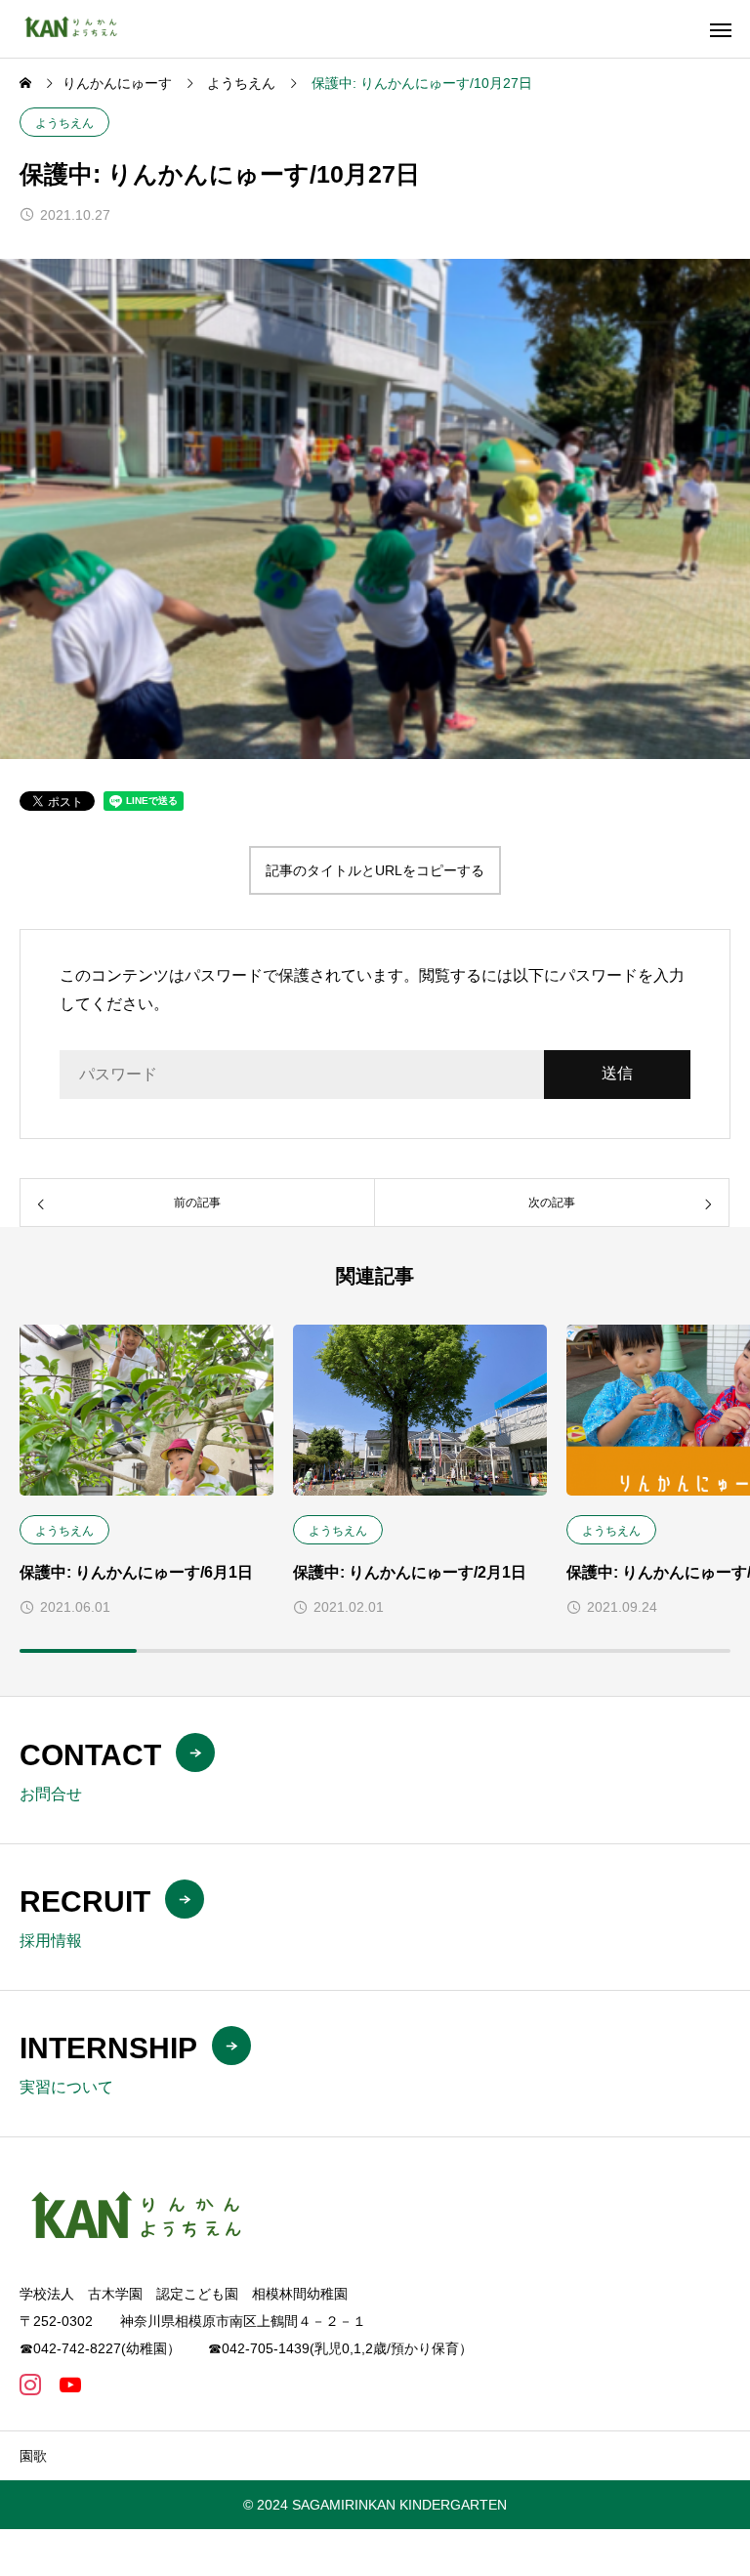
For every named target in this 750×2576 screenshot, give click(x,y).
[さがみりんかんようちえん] (77, 29)
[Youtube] (70, 2384)
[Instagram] (30, 2384)
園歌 (33, 2456)
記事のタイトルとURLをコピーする (375, 870)
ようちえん (64, 123)
